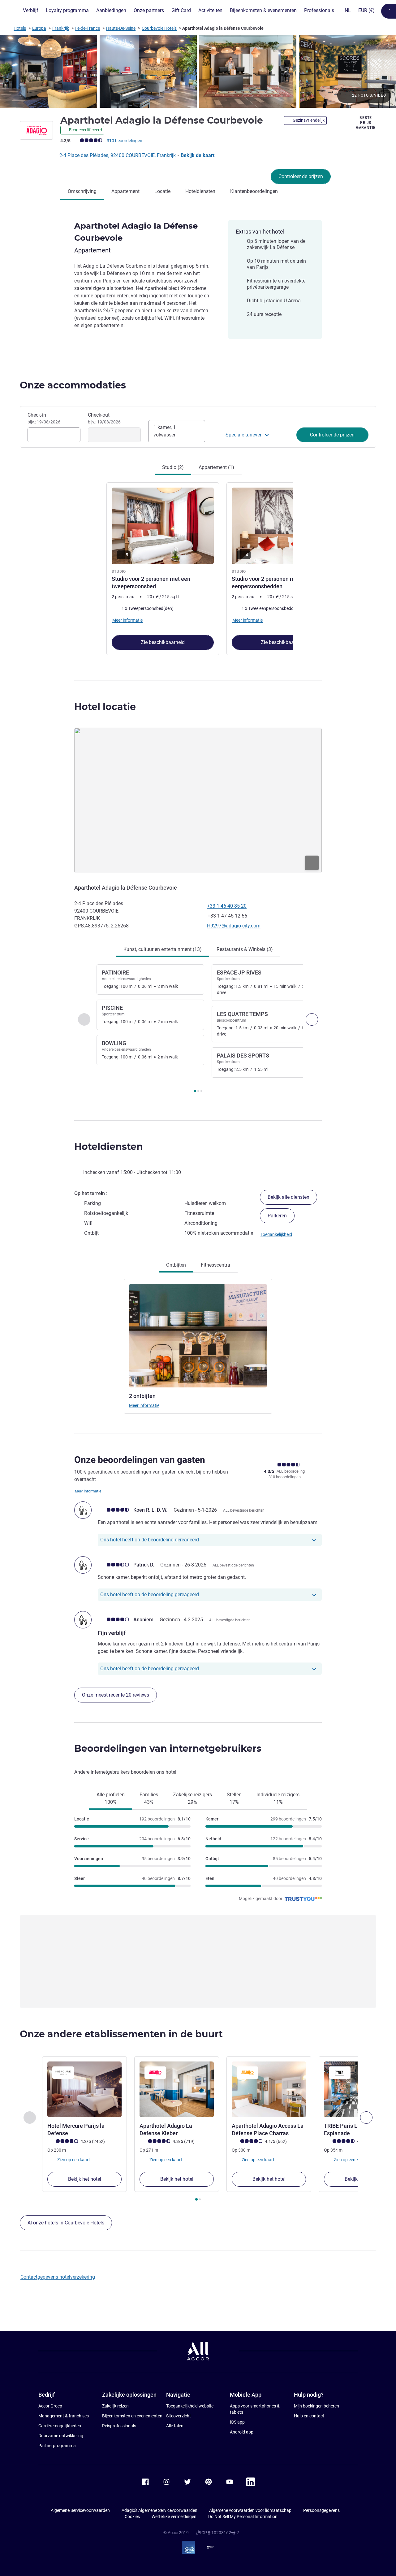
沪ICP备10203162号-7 (217, 2533)
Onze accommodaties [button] (73, 385)
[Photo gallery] (198, 71)
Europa (39, 28)
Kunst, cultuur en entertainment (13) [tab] (163, 949)
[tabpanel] (198, 568)
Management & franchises (64, 2416)
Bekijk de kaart (198, 155)
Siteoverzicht (179, 2416)
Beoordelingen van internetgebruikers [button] (168, 1748)
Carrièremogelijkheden (60, 2426)
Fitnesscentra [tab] (215, 1265)
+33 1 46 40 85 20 (227, 906)
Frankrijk (61, 28)
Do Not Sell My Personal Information (243, 2517)
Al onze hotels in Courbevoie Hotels (66, 2223)
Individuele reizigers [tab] (278, 1798)
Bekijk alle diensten (288, 1197)
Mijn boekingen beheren (316, 2406)
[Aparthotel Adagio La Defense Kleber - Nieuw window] (177, 2089)
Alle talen (175, 2426)
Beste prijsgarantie (366, 123)
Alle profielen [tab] (111, 1798)
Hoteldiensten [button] (109, 1147)
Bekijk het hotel (85, 2179)
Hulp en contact (309, 2416)
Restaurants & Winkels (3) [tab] (245, 949)
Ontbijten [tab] (176, 1265)
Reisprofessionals (119, 2426)
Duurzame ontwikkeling (61, 2436)
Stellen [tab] (234, 1798)
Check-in (44, 418)
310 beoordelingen (125, 141)
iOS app (237, 2422)
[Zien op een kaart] (198, 801)
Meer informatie (144, 1405)
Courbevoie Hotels (159, 28)
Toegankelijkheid (276, 1234)
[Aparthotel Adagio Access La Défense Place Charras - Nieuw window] (269, 2089)
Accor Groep (50, 2406)
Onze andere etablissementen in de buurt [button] (121, 2034)
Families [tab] (149, 1798)
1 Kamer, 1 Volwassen (165, 431)
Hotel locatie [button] (105, 707)
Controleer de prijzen (301, 176)
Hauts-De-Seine (121, 28)
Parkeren (277, 1216)
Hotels (20, 28)
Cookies (132, 2517)
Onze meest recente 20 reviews (116, 1695)
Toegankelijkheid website (190, 2406)
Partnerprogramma (57, 2446)
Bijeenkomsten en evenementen (132, 2416)
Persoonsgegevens (321, 2510)
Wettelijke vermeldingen (174, 2517)
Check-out (104, 418)
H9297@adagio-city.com (234, 926)
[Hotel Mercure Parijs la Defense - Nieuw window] (84, 2089)
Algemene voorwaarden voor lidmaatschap (250, 2510)
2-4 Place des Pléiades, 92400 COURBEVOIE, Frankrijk (118, 155)
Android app (242, 2432)
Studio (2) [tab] (173, 467)
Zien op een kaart (73, 2160)
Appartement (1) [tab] (216, 467)
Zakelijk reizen (115, 2406)
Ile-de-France (88, 28)
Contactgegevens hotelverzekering (58, 2277)
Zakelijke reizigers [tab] (192, 1798)
